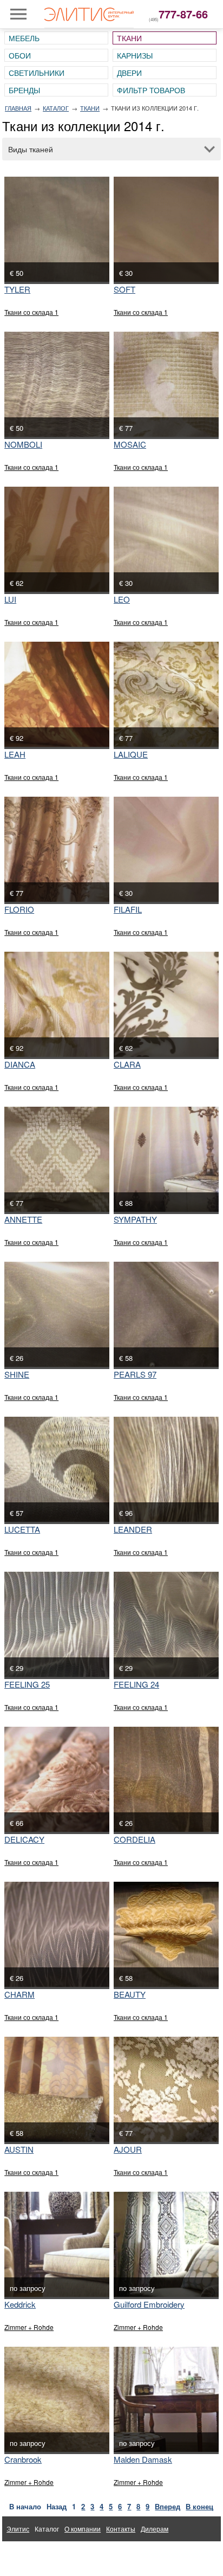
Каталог (56, 108)
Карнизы (135, 55)
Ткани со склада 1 (31, 312)
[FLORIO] (57, 849)
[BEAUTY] (166, 1934)
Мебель (24, 38)
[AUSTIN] (57, 2089)
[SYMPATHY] (166, 1159)
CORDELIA (135, 1839)
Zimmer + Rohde (29, 2327)
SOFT (124, 289)
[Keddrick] (57, 2244)
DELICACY (24, 1839)
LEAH (15, 754)
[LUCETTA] (57, 1469)
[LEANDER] (166, 1469)
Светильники (37, 73)
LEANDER (133, 1529)
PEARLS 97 (135, 1374)
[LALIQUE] (166, 694)
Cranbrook (23, 2459)
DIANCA (20, 1064)
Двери (129, 73)
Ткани (129, 38)
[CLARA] (166, 1004)
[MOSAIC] (166, 384)
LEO (122, 599)
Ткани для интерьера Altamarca (55, 2554)
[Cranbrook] (57, 2399)
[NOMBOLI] (57, 384)
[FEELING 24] (166, 1624)
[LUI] (57, 539)
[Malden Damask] (166, 2399)
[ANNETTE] (57, 1159)
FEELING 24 (136, 1684)
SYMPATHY (135, 1219)
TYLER (17, 289)
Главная (18, 108)
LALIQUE (131, 754)
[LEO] (166, 539)
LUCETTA (22, 1529)
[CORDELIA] (166, 1779)
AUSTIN (19, 2149)
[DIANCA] (57, 1004)
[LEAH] (57, 694)
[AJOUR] (166, 2089)
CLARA (127, 1064)
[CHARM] (57, 1934)
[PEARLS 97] (166, 1314)
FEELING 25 (27, 1684)
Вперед (168, 2506)
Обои (20, 55)
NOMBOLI (23, 444)
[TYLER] (57, 229)
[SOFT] (166, 229)
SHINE (17, 1374)
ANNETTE (23, 1219)
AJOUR (128, 2149)
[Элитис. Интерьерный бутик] (89, 14)
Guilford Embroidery (149, 2304)
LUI (10, 599)
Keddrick (20, 2304)
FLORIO (19, 909)
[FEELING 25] (57, 1624)
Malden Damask (143, 2459)
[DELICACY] (57, 1779)
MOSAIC (130, 444)
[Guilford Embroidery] (166, 2244)
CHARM (19, 1994)
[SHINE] (57, 1314)
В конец (199, 2506)
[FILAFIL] (166, 849)
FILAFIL (128, 909)
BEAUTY (130, 1994)
